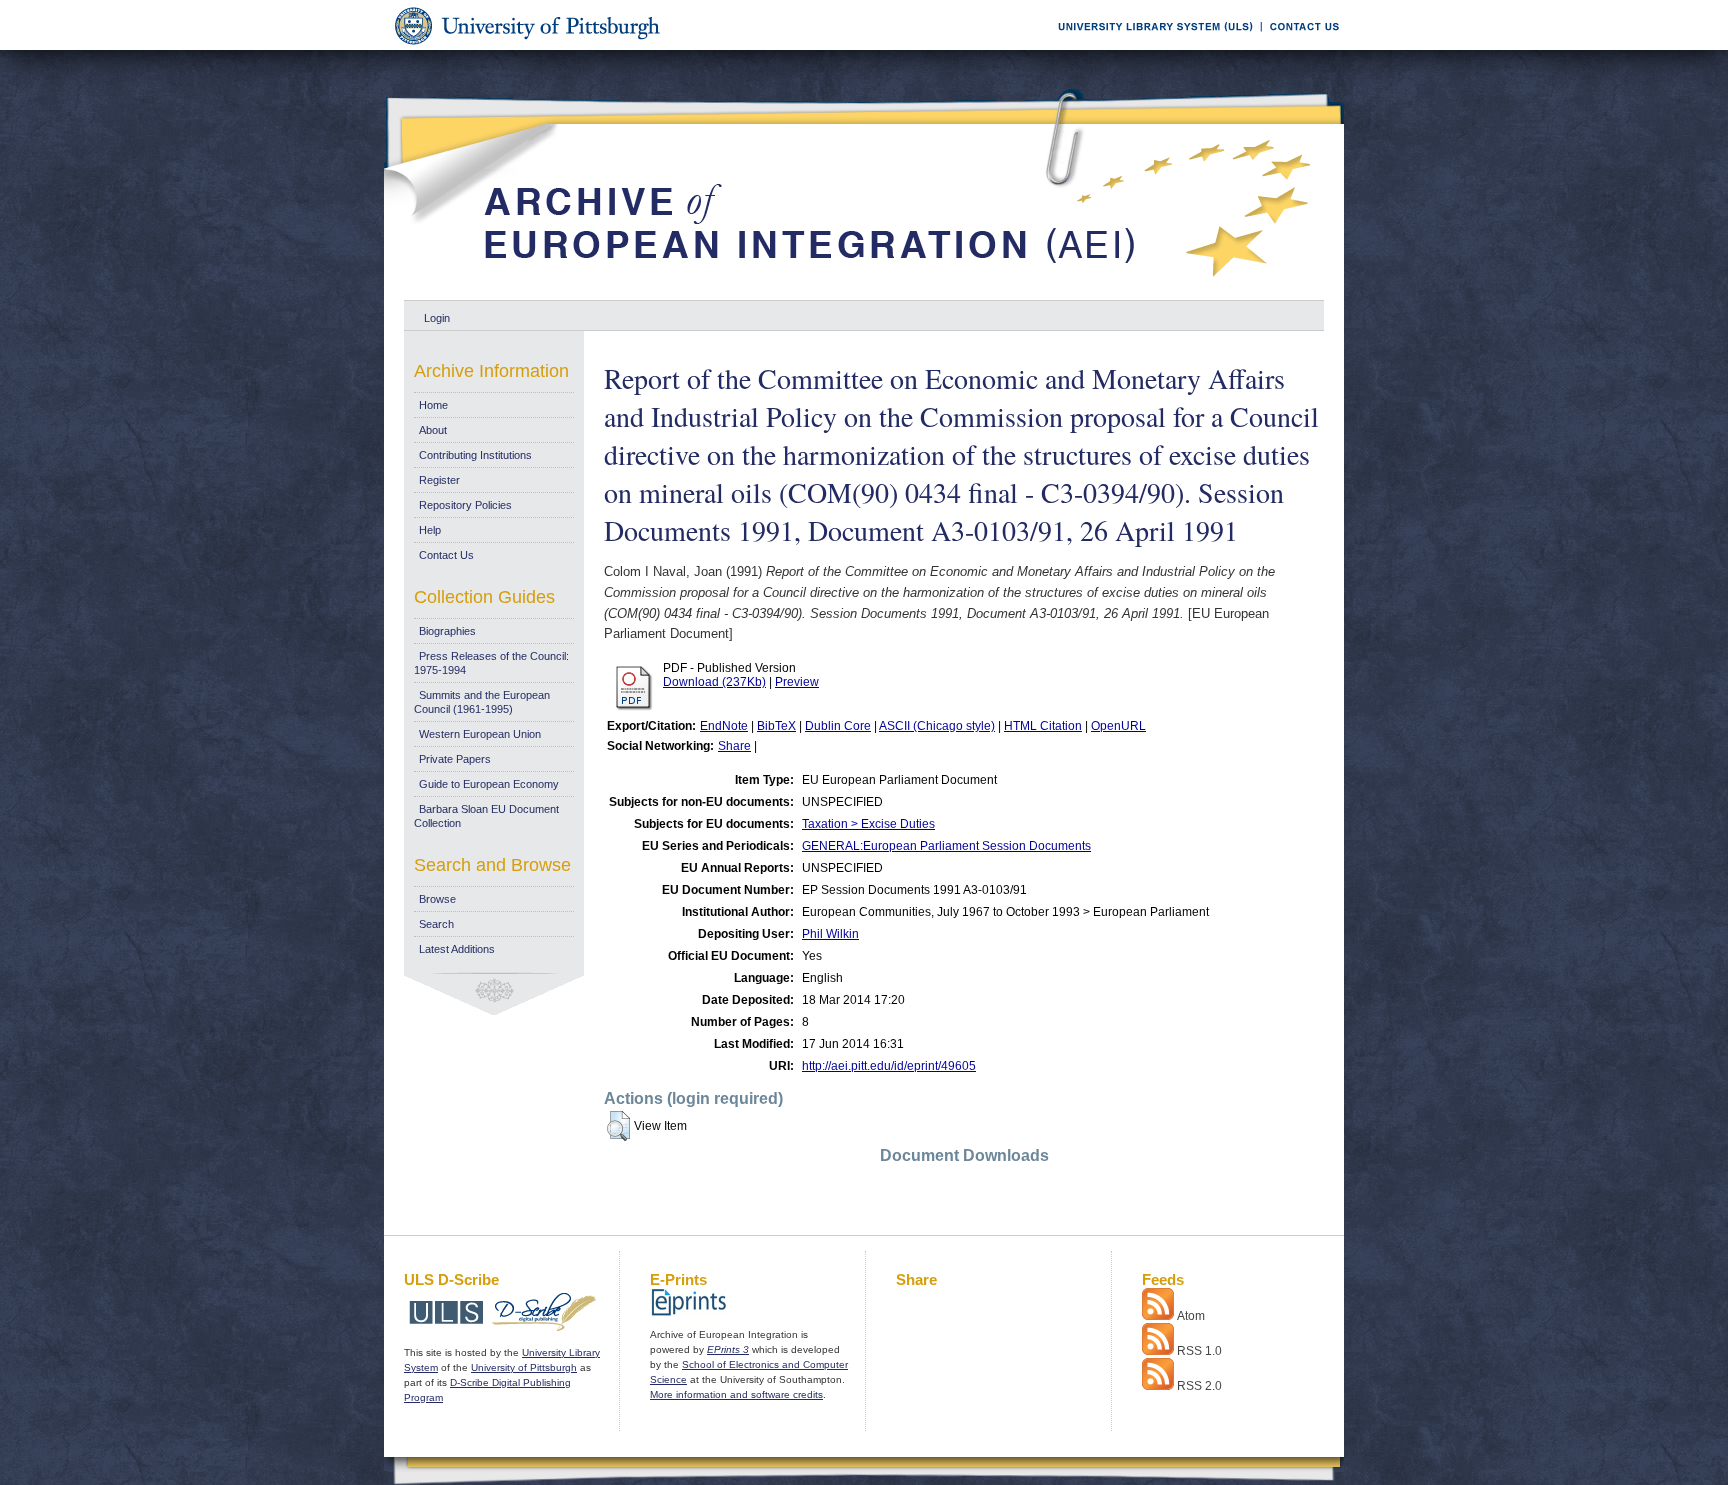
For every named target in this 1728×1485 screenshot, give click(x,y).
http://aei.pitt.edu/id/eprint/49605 (889, 1066)
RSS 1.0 (1199, 1351)
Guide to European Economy (489, 784)
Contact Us (446, 555)
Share (734, 746)
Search (436, 924)
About (433, 430)
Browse (437, 899)
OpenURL (1118, 726)
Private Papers (455, 759)
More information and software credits (736, 1394)
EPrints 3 (728, 1349)
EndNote (724, 726)
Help (430, 530)
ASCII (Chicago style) (937, 726)
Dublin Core (838, 726)
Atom (1191, 1316)
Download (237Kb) (714, 682)
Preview (797, 682)
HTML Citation (1043, 726)
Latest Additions (457, 949)
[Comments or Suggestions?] (1300, 46)
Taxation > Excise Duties (868, 824)
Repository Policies (465, 505)
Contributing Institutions (475, 455)
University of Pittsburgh (524, 1367)
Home (433, 405)
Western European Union (480, 734)
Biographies (447, 631)
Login (437, 318)
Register (439, 480)
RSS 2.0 (1199, 1386)
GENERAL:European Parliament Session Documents (946, 846)
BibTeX (776, 726)
